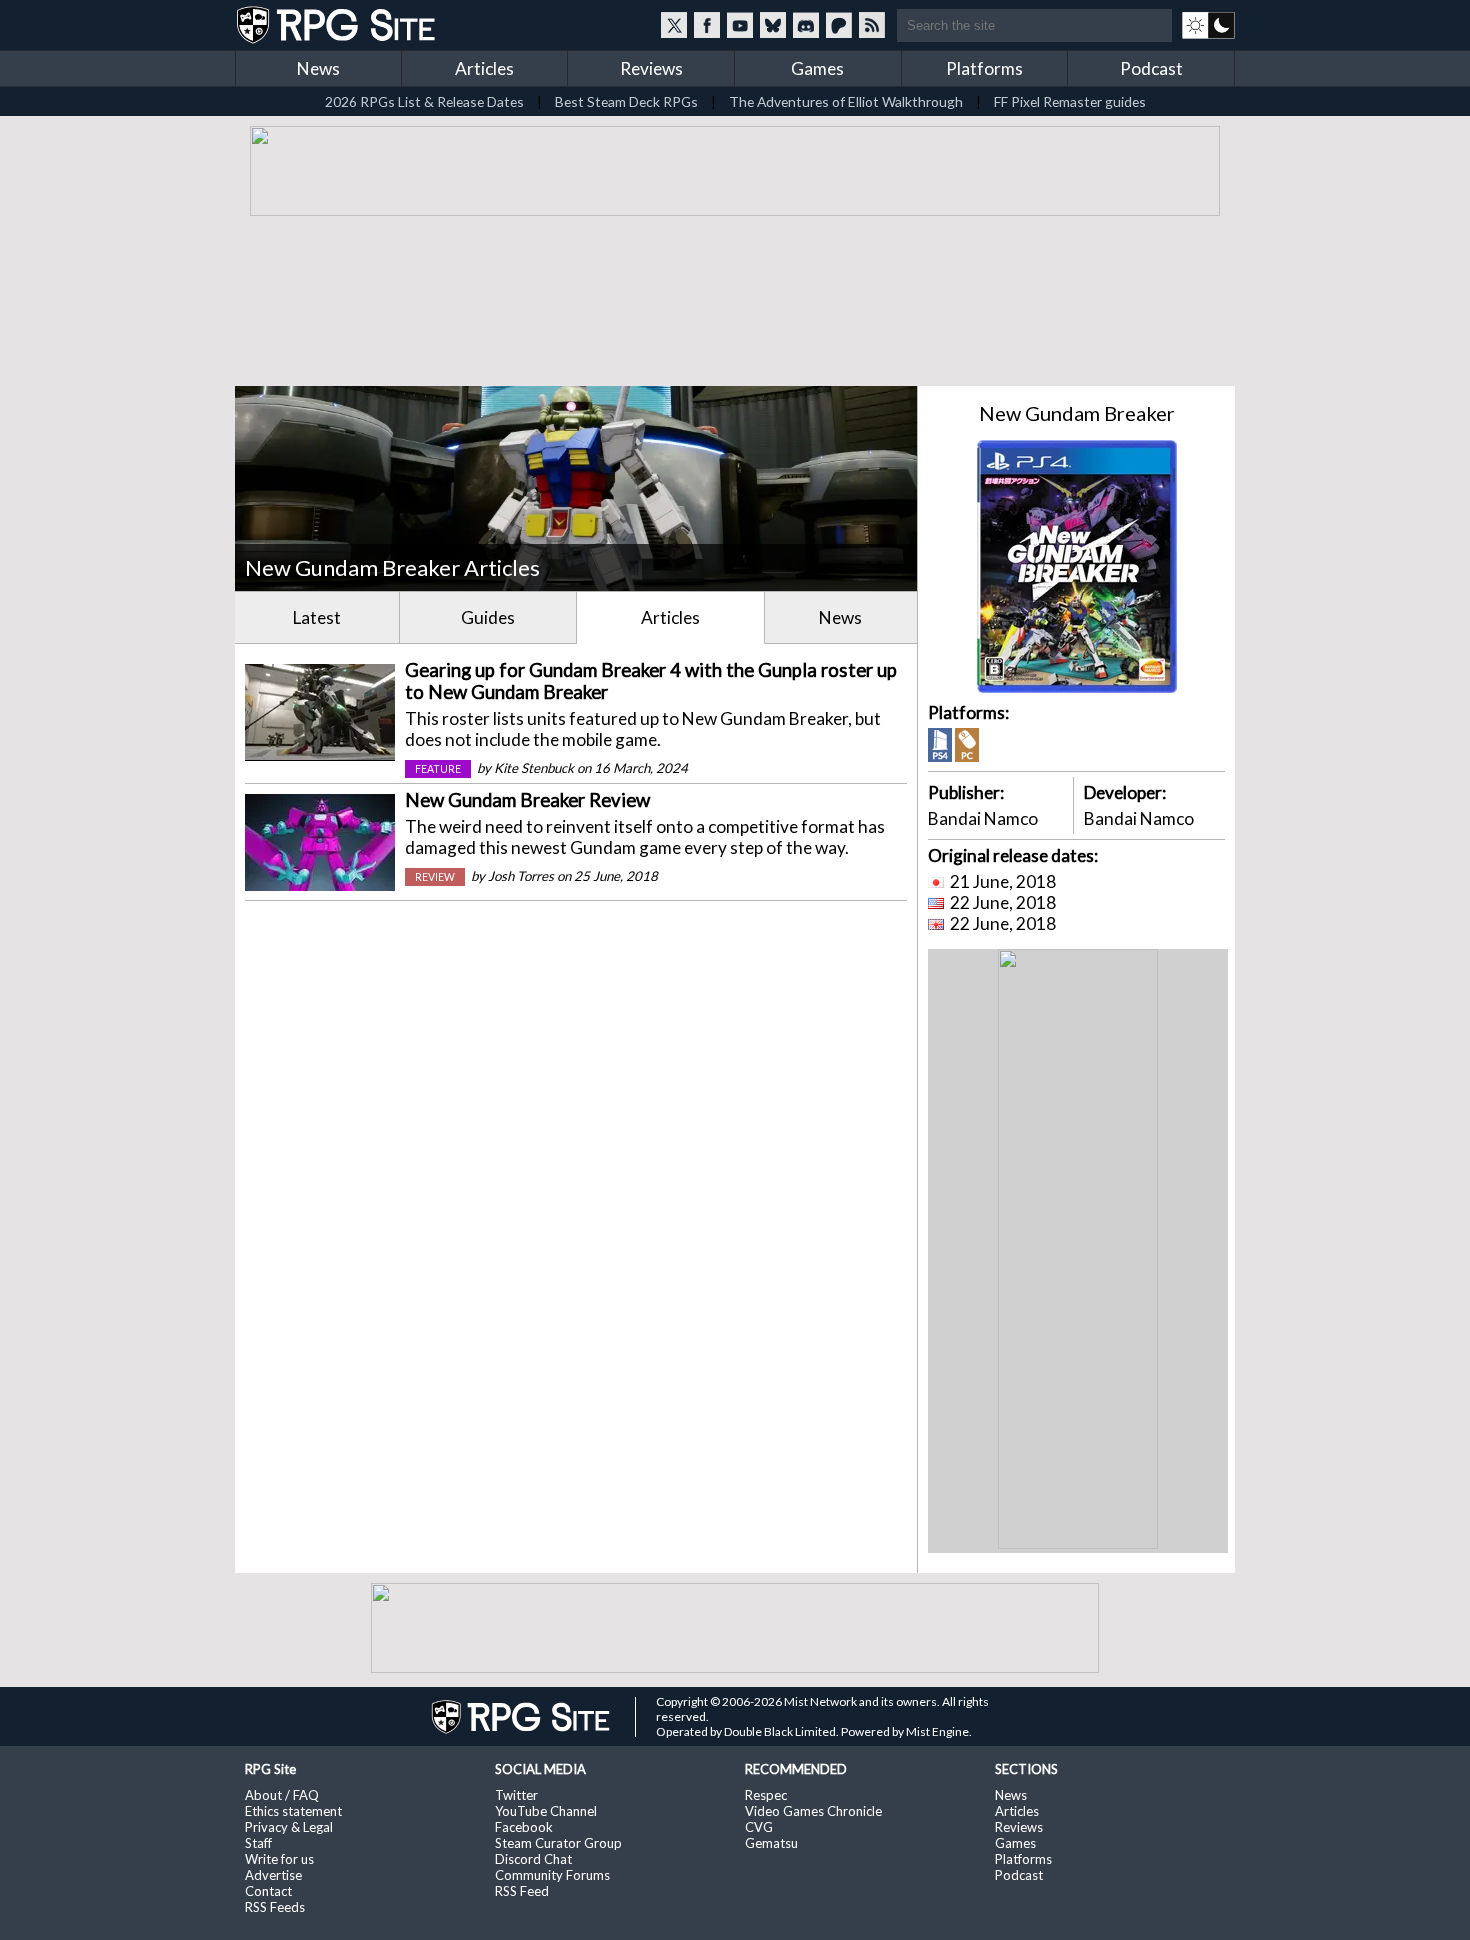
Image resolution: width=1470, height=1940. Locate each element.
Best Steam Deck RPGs (626, 101)
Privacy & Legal (289, 1827)
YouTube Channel (546, 1811)
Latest (317, 617)
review (435, 877)
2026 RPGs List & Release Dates (424, 101)
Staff (258, 1843)
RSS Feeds (275, 1907)
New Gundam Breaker (1077, 413)
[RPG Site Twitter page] (674, 25)
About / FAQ (282, 1795)
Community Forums (552, 1875)
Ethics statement (293, 1811)
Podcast (1151, 68)
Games (817, 68)
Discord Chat (533, 1859)
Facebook (524, 1827)
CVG (759, 1827)
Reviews (651, 68)
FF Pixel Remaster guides (1070, 101)
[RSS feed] (872, 25)
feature (438, 769)
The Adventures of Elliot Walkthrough (846, 101)
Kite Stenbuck (534, 768)
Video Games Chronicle (813, 1811)
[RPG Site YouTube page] (740, 25)
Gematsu (771, 1843)
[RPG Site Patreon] (839, 25)
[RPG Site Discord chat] (806, 25)
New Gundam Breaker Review (527, 800)
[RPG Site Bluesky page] (773, 25)
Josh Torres (521, 876)
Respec (766, 1795)
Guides (488, 617)
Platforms (984, 68)
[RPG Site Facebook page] (707, 25)
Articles (484, 68)
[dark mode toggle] (1208, 25)
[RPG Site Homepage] (338, 25)
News (318, 68)
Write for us (279, 1859)
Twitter (516, 1795)
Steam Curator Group (558, 1843)
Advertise (273, 1875)
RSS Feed (522, 1891)
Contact (268, 1891)
